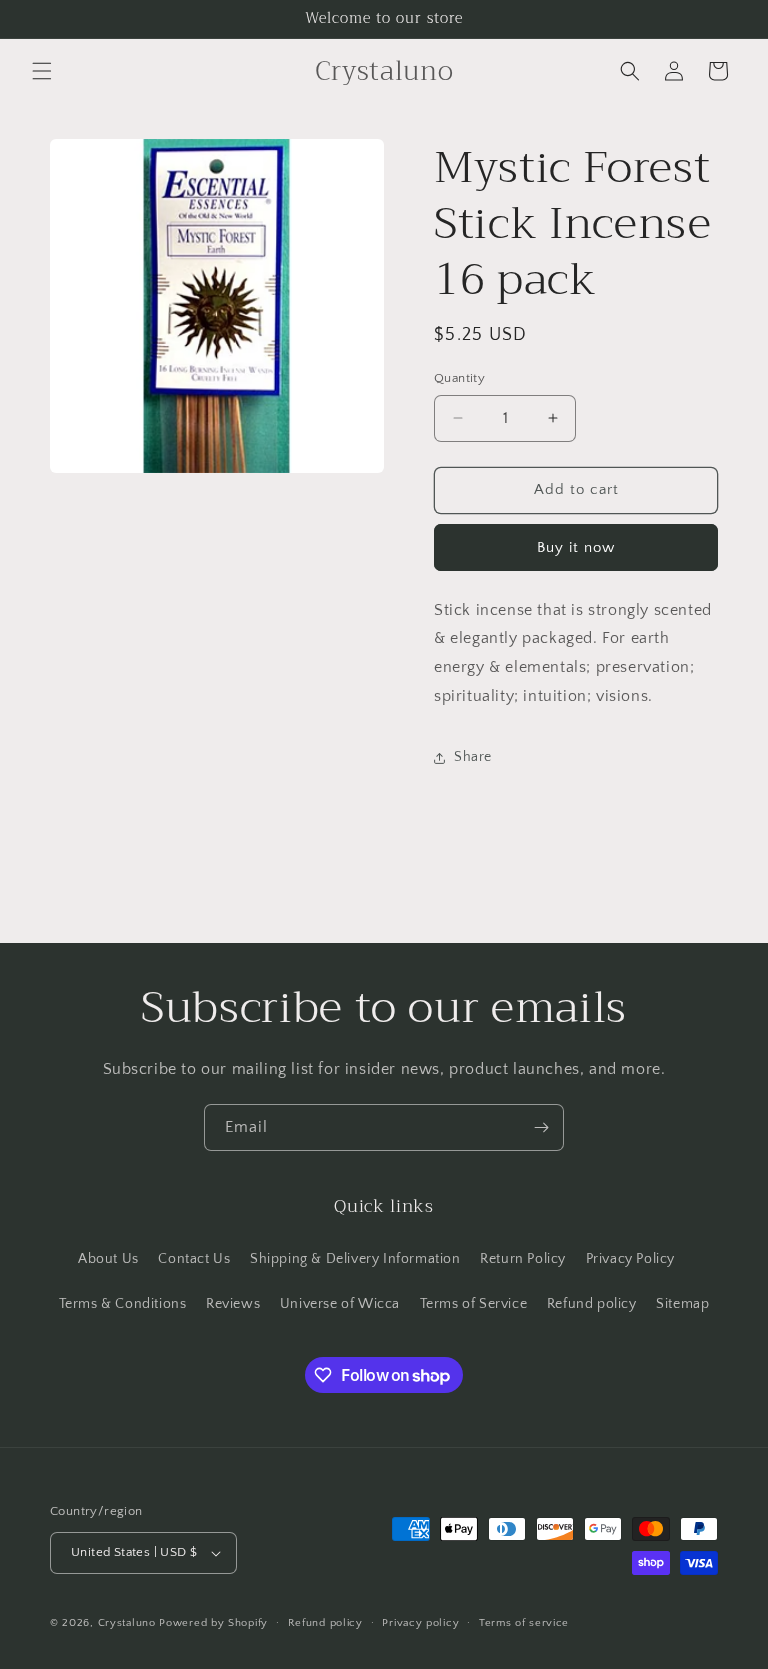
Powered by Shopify (213, 1623)
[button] (42, 71)
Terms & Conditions (123, 1304)
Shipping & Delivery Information (355, 1259)
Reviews (233, 1304)
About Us (108, 1259)
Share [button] (473, 757)
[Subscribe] (541, 1127)
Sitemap (682, 1304)
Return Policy (523, 1259)
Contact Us (194, 1259)
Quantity (459, 378)
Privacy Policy (630, 1259)
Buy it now (576, 547)
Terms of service (524, 1623)
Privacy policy (420, 1623)
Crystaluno (127, 1623)
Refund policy (592, 1304)
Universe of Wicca (340, 1304)
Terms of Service (474, 1304)
